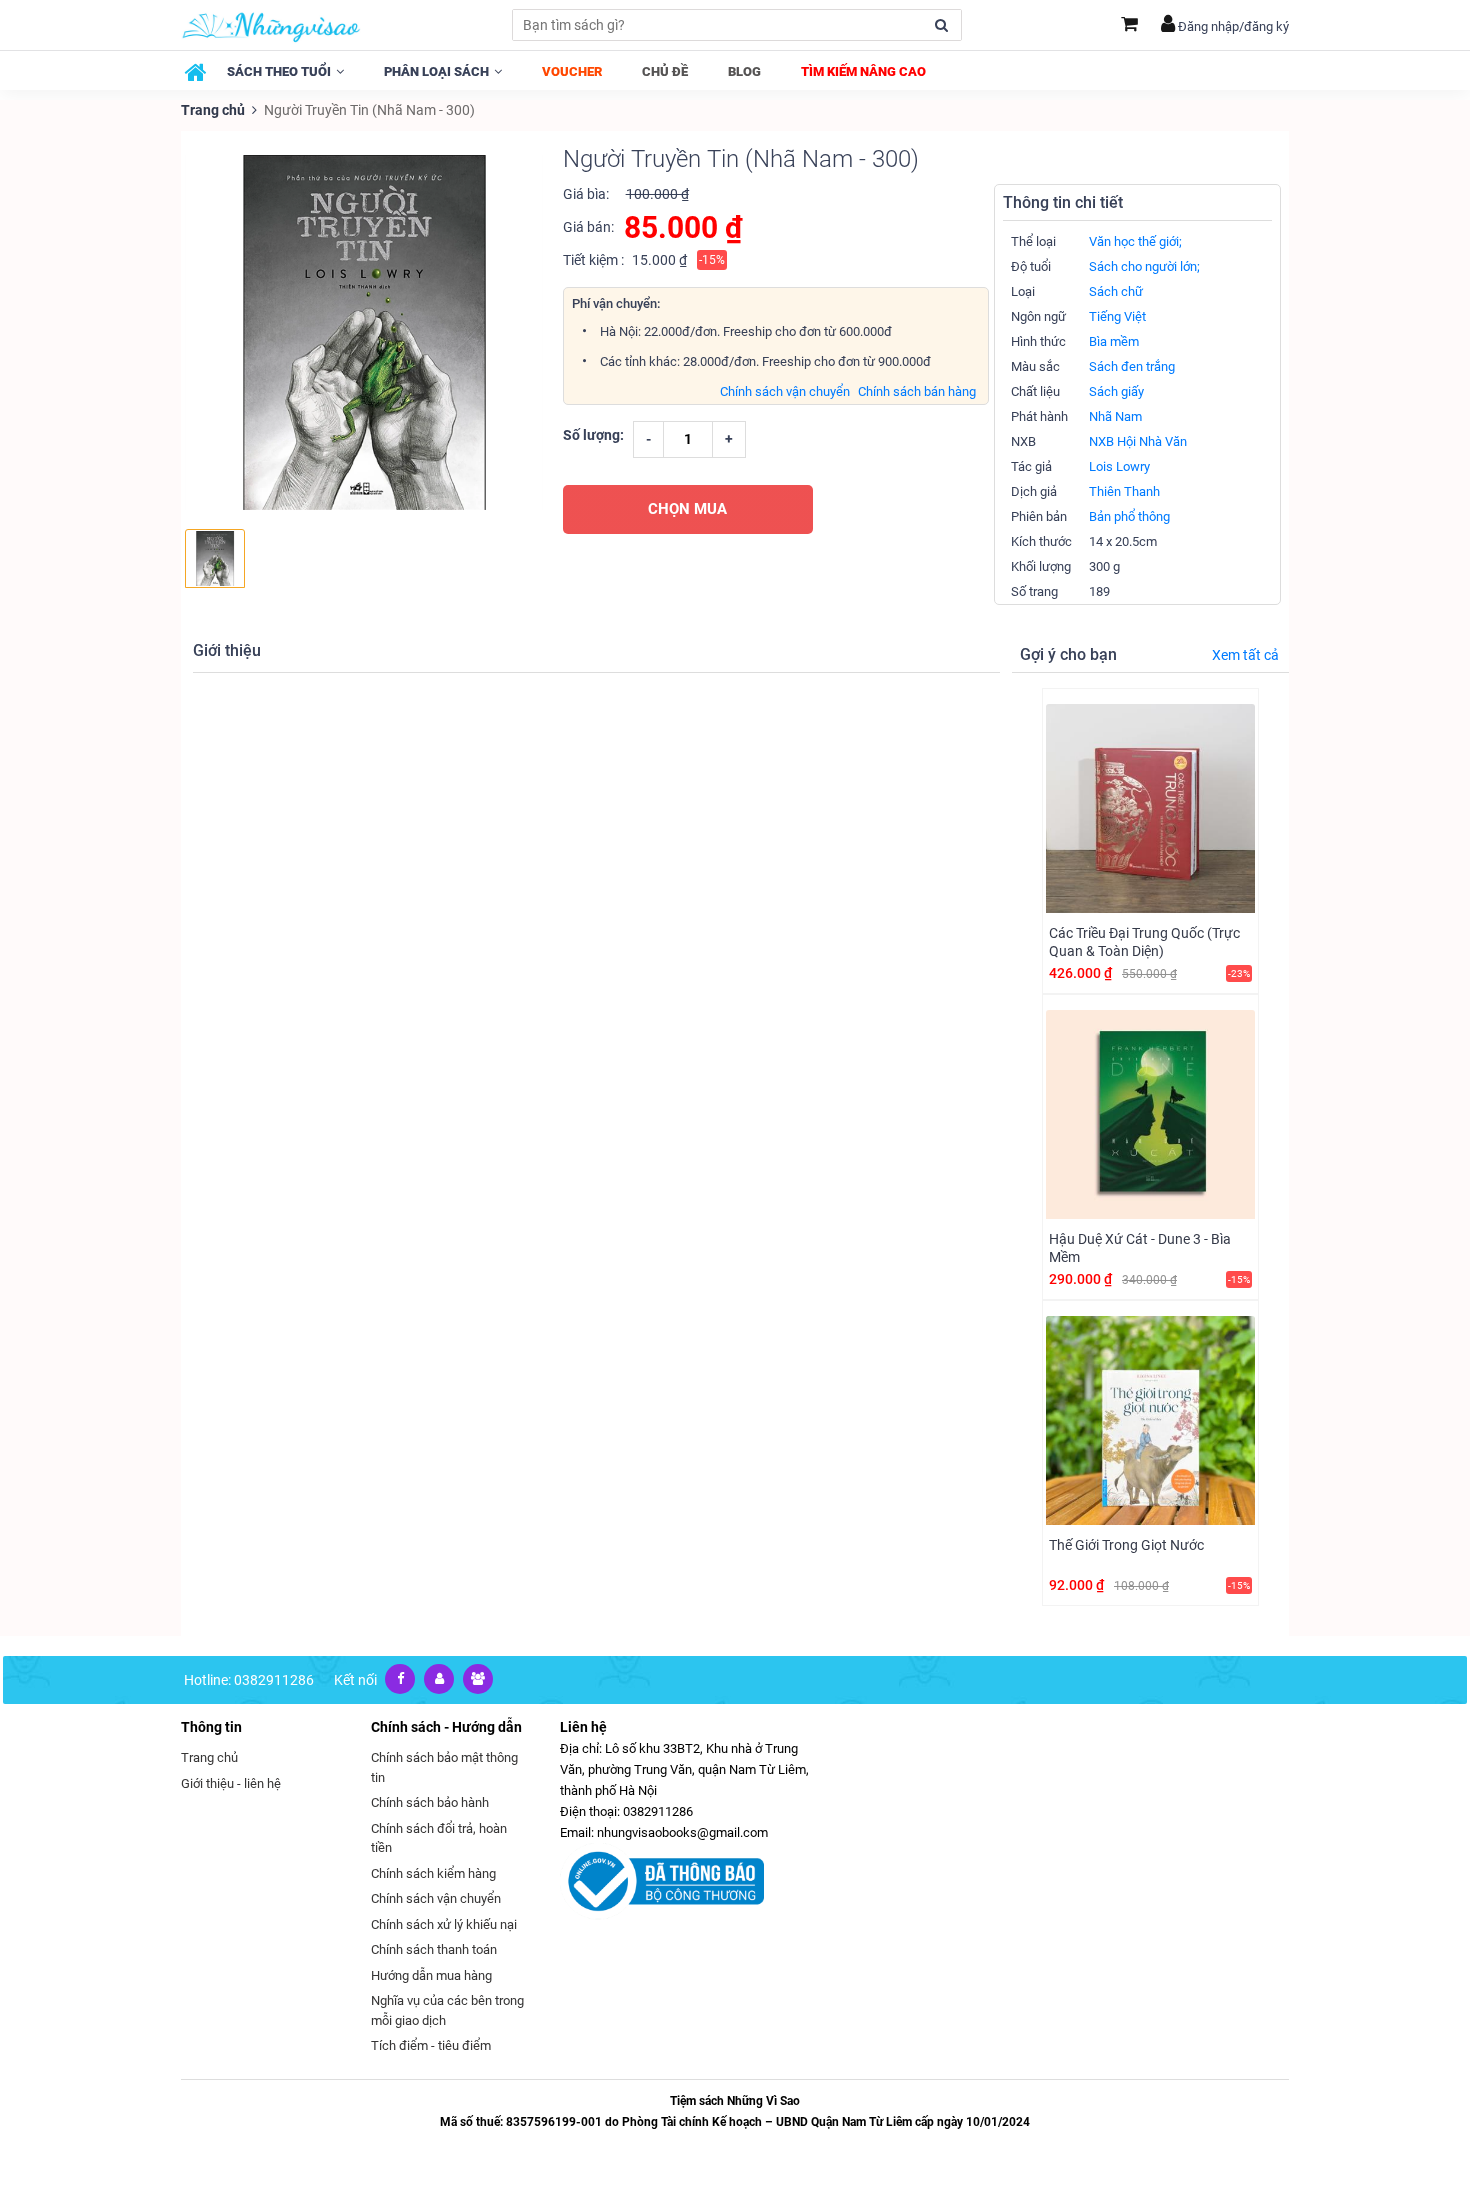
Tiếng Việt (1117, 316)
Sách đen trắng (1132, 366)
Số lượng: (593, 435)
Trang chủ (213, 110)
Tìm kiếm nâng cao (863, 71)
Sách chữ (1116, 291)
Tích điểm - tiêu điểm (431, 2045)
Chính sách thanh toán (434, 1949)
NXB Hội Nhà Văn (1138, 441)
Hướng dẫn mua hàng (431, 1975)
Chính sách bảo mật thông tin (444, 1767)
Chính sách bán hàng (917, 391)
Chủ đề (665, 71)
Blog (744, 71)
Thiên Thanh (1124, 491)
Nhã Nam (1115, 416)
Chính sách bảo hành (430, 1802)
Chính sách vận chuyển (785, 391)
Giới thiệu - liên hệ (231, 1783)
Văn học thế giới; (1135, 241)
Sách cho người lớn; (1144, 266)
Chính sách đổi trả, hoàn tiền (439, 1838)
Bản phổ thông (1129, 516)
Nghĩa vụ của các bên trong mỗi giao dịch (447, 2010)
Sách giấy (1116, 391)
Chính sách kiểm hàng (433, 1873)
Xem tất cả (1245, 655)
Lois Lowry (1119, 466)
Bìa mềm (1114, 341)
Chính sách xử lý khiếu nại (444, 1924)
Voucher (572, 71)
